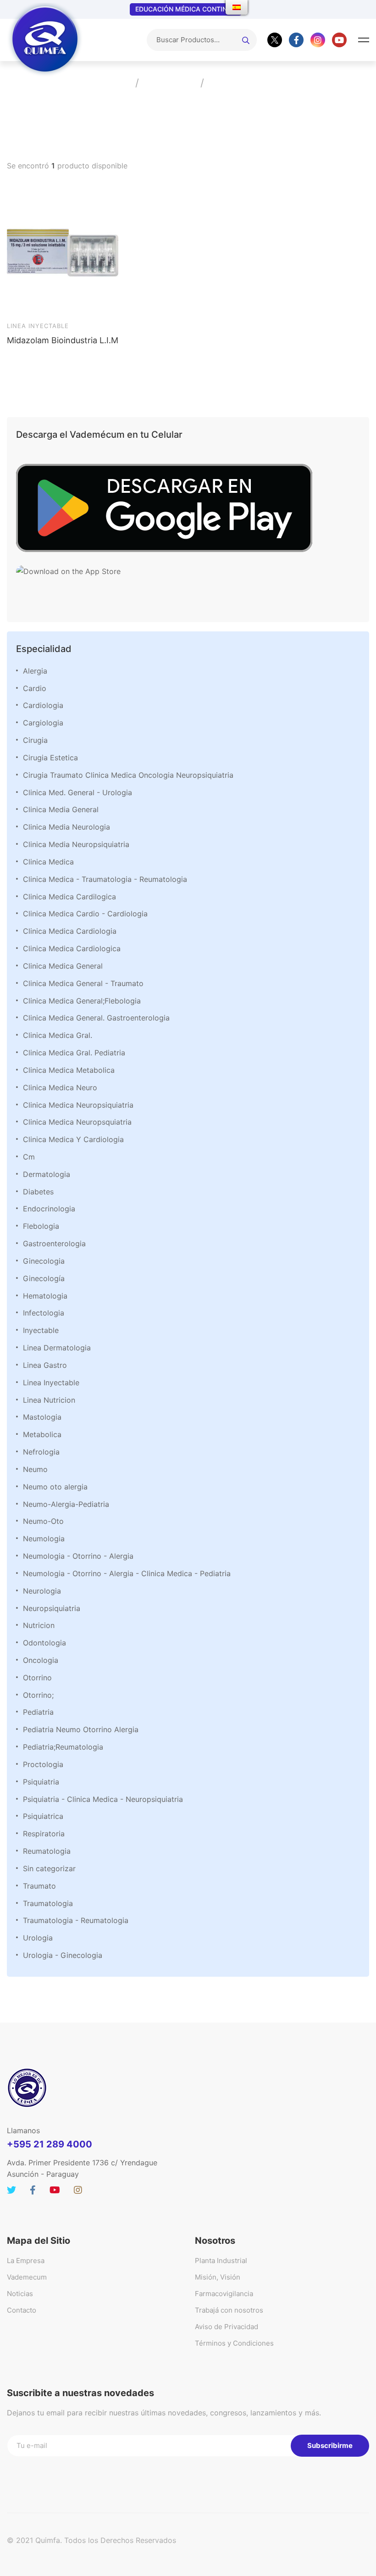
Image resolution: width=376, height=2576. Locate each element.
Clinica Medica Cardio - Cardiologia (85, 914)
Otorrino (37, 1678)
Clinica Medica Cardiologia (70, 931)
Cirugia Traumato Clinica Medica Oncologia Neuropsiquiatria (128, 775)
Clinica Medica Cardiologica (72, 948)
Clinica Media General (61, 809)
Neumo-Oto (43, 1521)
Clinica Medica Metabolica (69, 1070)
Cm (29, 1157)
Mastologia (42, 1417)
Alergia (35, 671)
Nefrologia (41, 1452)
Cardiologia (43, 705)
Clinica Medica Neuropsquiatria (77, 1122)
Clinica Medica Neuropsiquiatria (78, 1105)
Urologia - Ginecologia (63, 1955)
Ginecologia (44, 1261)
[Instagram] (318, 40)
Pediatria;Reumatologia (63, 1747)
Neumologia (44, 1539)
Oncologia (41, 1660)
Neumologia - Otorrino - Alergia (78, 1556)
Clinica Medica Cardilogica (69, 897)
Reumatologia (47, 1851)
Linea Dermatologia (57, 1348)
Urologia (38, 1938)
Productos (169, 83)
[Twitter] (275, 40)
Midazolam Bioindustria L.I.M (63, 340)
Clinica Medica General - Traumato (83, 983)
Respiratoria (44, 1834)
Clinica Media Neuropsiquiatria (76, 844)
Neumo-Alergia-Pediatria (66, 1504)
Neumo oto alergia (55, 1487)
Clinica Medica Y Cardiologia (73, 1139)
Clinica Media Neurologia (66, 827)
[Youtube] (339, 40)
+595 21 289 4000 (50, 2144)
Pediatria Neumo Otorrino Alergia (81, 1729)
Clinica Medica (48, 862)
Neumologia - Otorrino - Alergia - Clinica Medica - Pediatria (127, 1573)
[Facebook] (296, 40)
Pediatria (38, 1712)
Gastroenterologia (54, 1243)
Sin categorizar (49, 1868)
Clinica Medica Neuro (60, 1087)
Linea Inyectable (51, 1383)
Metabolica (42, 1434)
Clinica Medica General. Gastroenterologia (96, 1018)
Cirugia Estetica (50, 758)
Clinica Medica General (63, 966)
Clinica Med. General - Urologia (77, 792)
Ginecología (44, 1278)
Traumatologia (48, 1903)
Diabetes (38, 1192)
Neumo (35, 1469)
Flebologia (41, 1226)
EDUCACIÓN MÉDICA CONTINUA (186, 9)
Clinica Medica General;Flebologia (82, 1001)
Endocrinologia (49, 1209)
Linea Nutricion (49, 1400)
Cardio (35, 688)
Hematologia (45, 1296)
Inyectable (41, 1330)
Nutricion (39, 1625)
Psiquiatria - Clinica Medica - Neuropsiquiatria (103, 1799)
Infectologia (44, 1313)
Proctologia (43, 1764)
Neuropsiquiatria (52, 1608)
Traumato (39, 1886)
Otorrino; (38, 1695)
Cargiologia (43, 723)
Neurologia (42, 1591)
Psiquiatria (41, 1782)
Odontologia (44, 1643)
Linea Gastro (45, 1365)
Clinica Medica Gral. (58, 1035)
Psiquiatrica (43, 1816)
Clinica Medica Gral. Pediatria (74, 1053)
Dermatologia (47, 1174)
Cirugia (35, 740)
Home (114, 83)
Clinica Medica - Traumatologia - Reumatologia (105, 879)
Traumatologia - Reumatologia (76, 1920)
